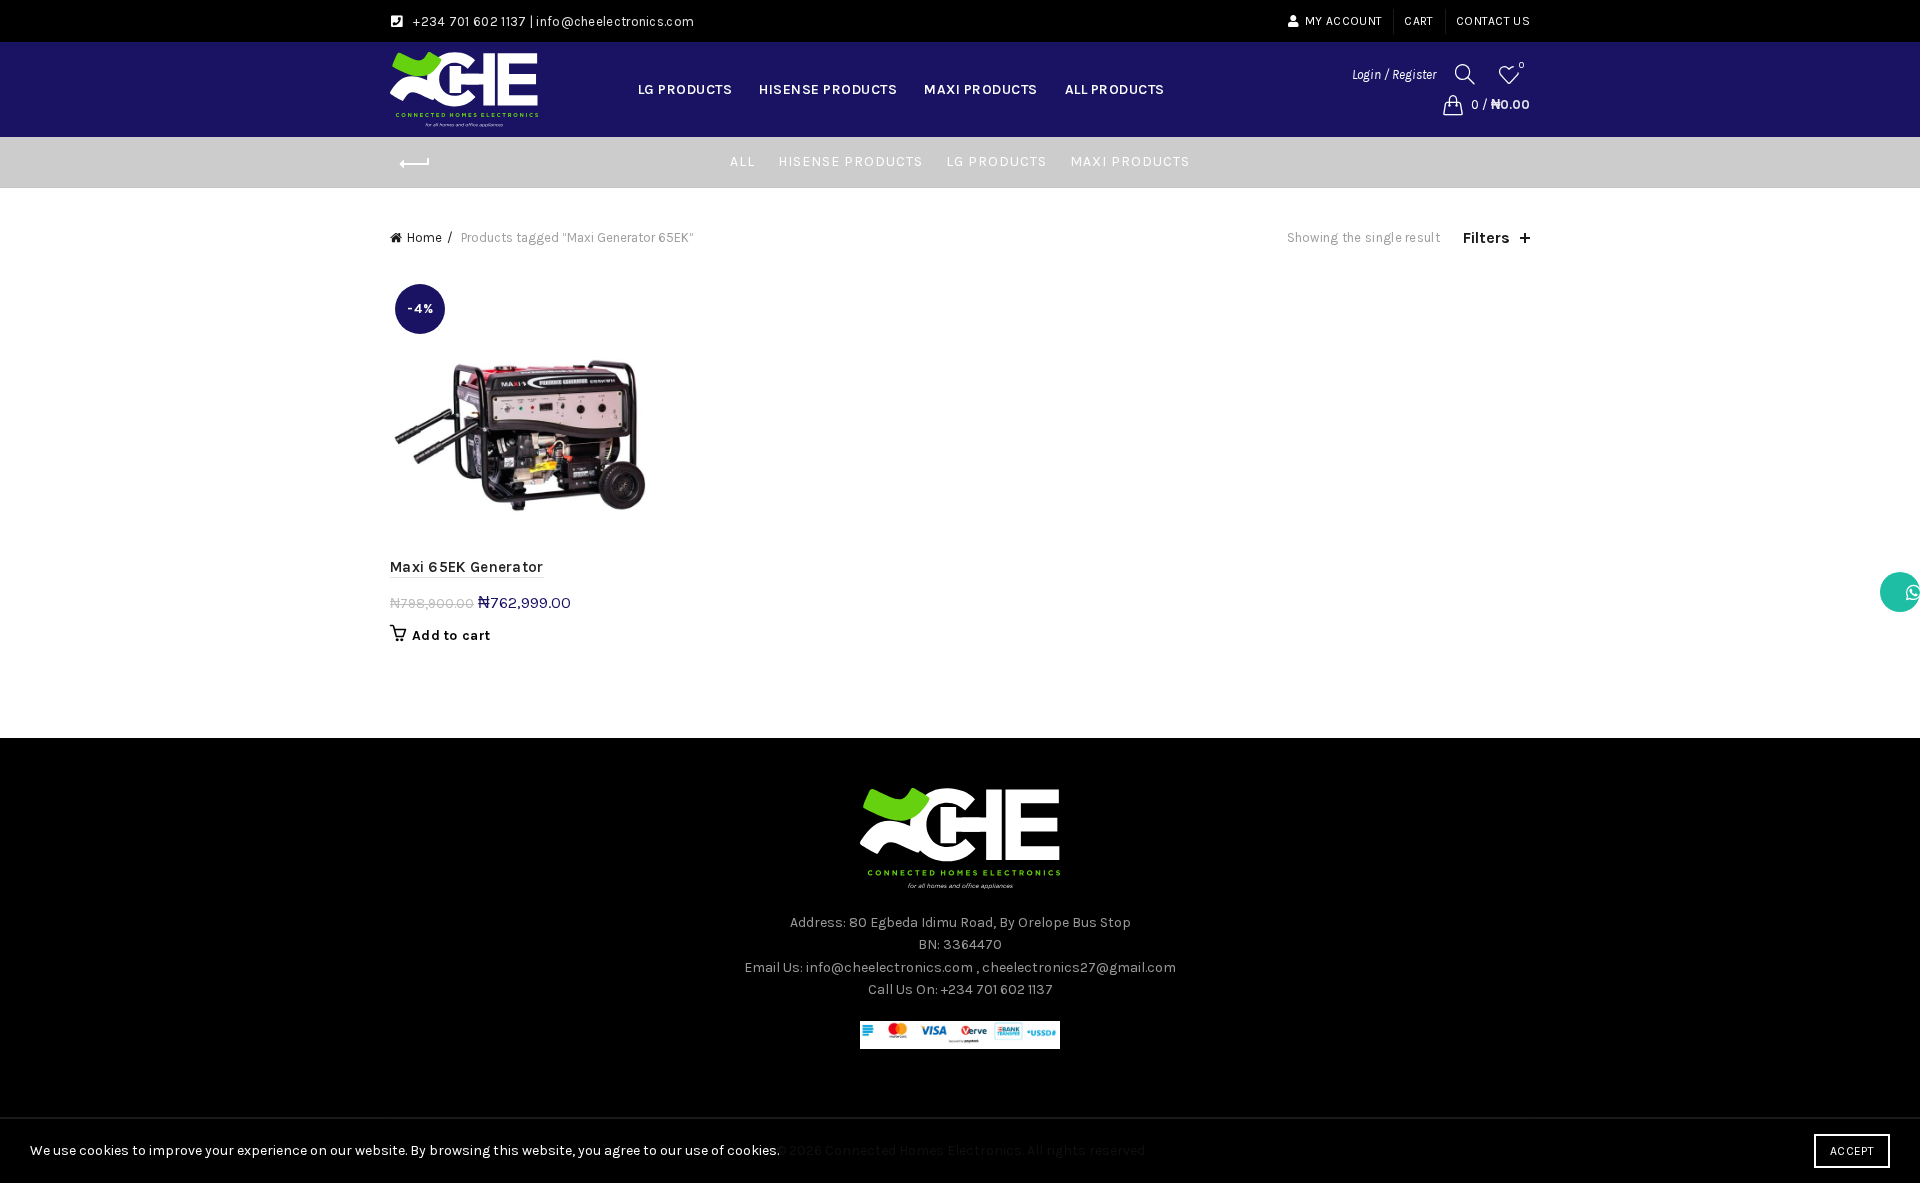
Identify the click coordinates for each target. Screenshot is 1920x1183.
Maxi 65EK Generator (467, 567)
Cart (1418, 21)
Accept (1852, 1151)
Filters (1486, 237)
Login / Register (1394, 74)
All (742, 161)
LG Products (685, 89)
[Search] (1465, 74)
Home (424, 237)
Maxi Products (981, 89)
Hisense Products (828, 89)
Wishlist (1521, 65)
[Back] (415, 164)
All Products (1115, 89)
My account (1343, 21)
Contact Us (1493, 21)
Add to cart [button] (451, 635)
